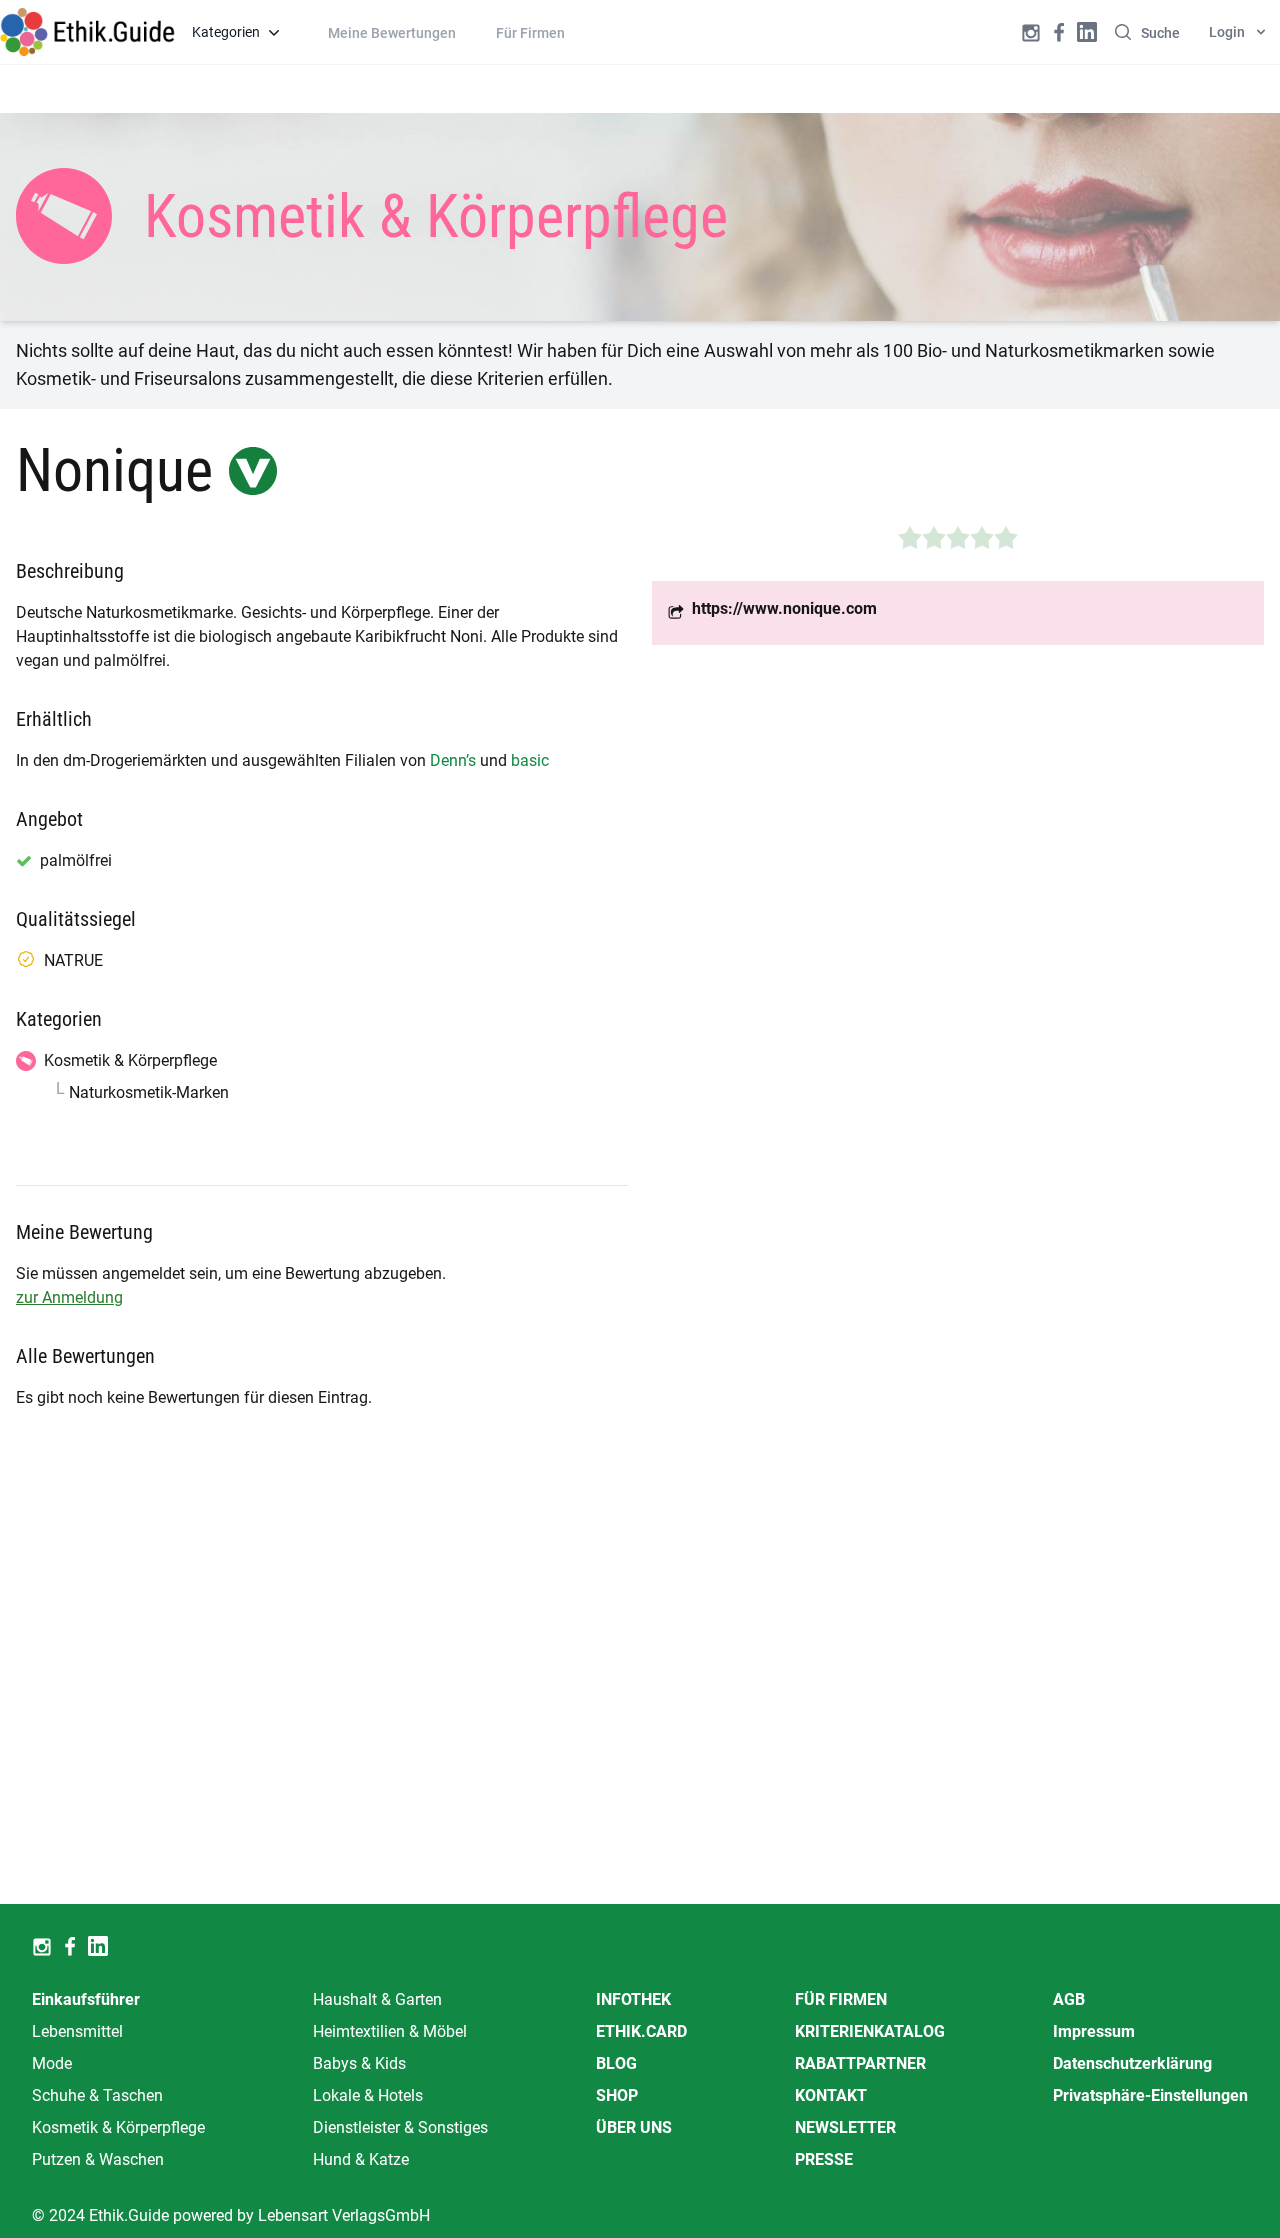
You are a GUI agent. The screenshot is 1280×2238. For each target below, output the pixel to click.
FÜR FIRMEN (841, 1999)
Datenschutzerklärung (1132, 2063)
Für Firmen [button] (530, 33)
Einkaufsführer (86, 1999)
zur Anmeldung (69, 1297)
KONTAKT (831, 2095)
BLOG (616, 2063)
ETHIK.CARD (641, 2031)
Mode (52, 2063)
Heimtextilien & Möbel (390, 2031)
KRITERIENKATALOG (870, 2031)
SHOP (617, 2095)
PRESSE (824, 2159)
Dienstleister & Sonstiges (400, 2127)
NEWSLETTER (845, 2127)
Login (1227, 32)
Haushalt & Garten (377, 1999)
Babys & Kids (359, 2063)
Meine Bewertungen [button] (392, 33)
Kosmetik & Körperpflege (118, 2127)
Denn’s (453, 760)
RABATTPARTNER (860, 2063)
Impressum (1094, 2031)
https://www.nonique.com (784, 608)
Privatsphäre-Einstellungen (1150, 2095)
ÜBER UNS (634, 2127)
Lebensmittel (77, 2031)
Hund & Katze (361, 2159)
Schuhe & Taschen (97, 2095)
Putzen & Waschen (98, 2159)
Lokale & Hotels (368, 2095)
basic (530, 760)
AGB (1069, 1999)
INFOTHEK (633, 1999)
